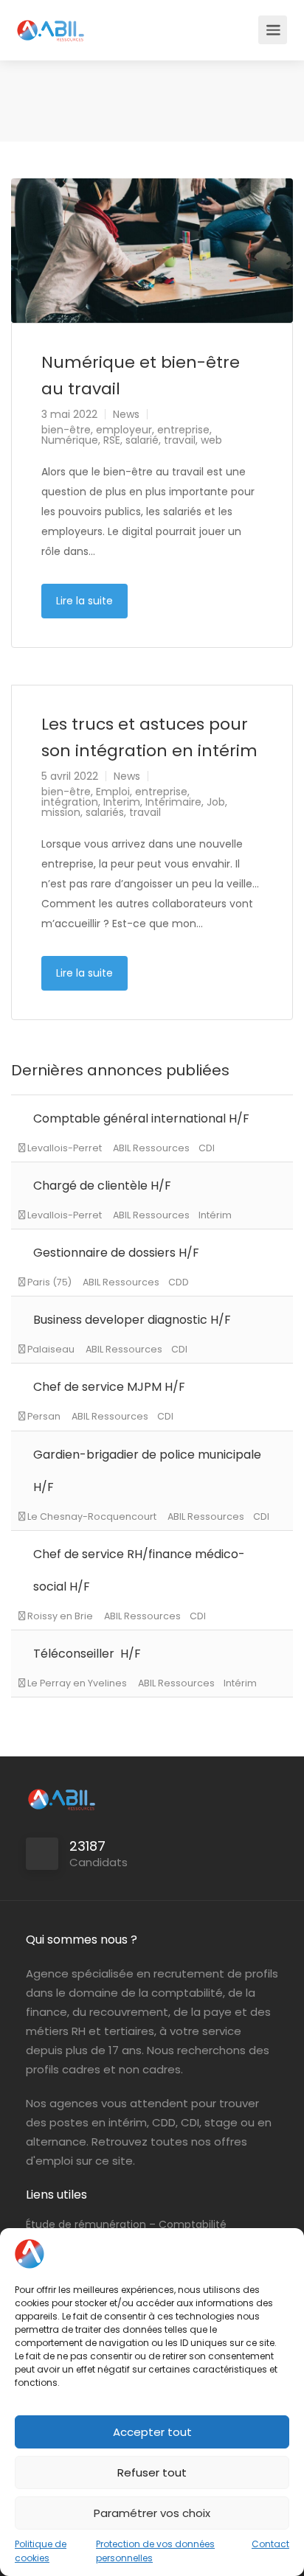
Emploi (113, 792)
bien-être (66, 430)
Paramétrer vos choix (152, 2513)
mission (61, 812)
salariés (105, 812)
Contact (270, 2544)
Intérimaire (173, 802)
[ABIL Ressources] (51, 22)
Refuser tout (152, 2472)
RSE (112, 440)
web (211, 440)
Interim (122, 802)
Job (216, 802)
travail (180, 440)
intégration (70, 802)
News (126, 414)
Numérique (70, 440)
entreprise (183, 430)
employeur (124, 430)
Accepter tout (152, 2432)
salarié (142, 440)
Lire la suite (84, 601)
